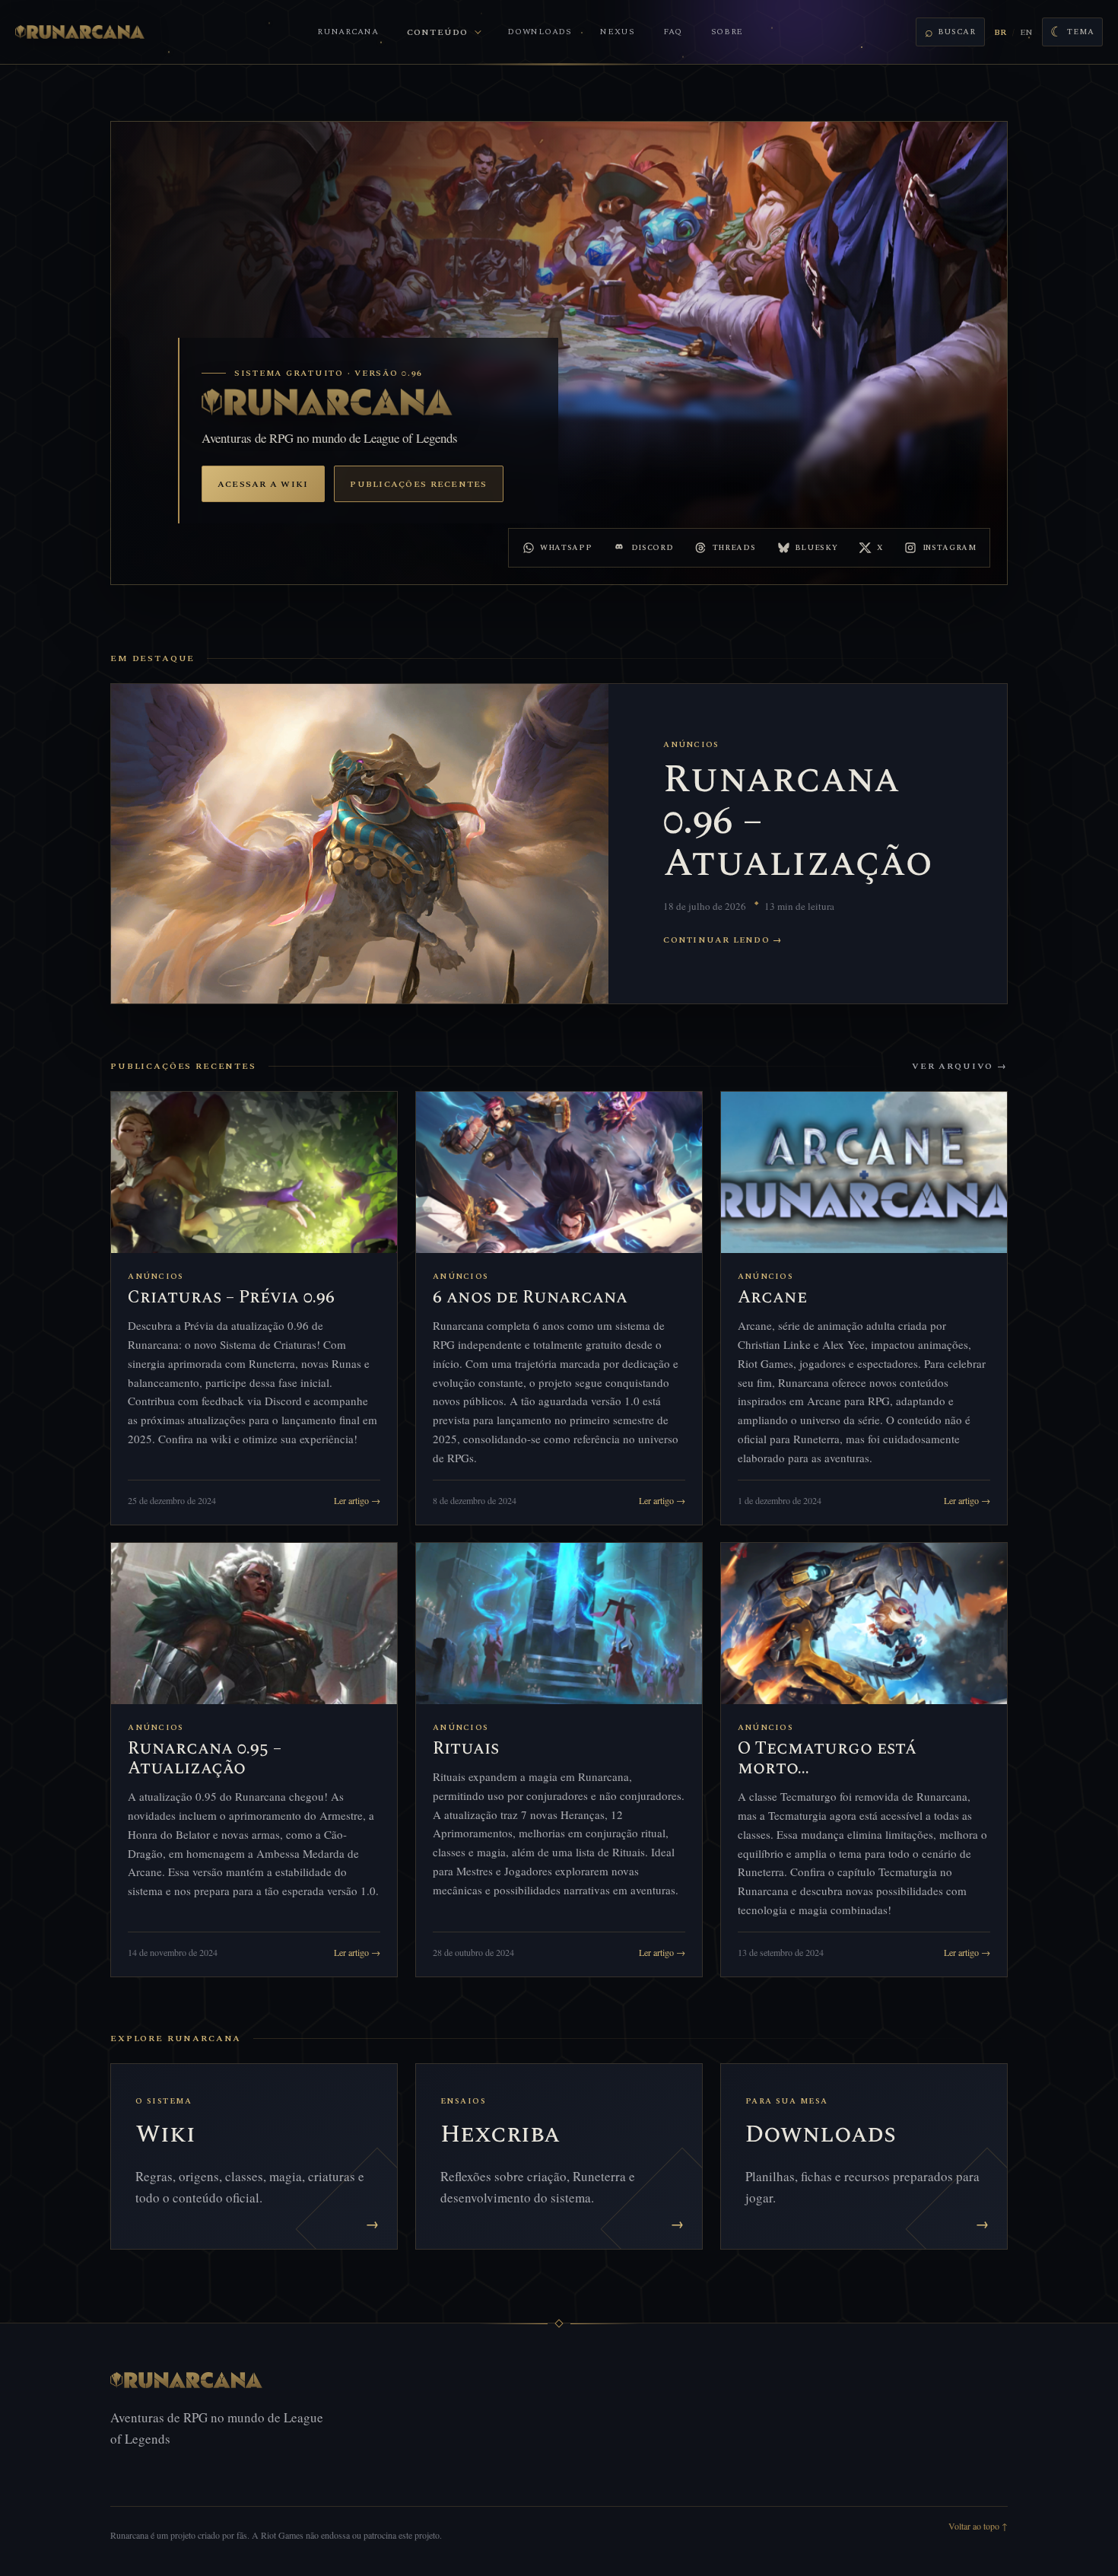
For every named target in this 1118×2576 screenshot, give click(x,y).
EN (1026, 32)
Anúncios (691, 745)
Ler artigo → (357, 1500)
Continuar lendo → (723, 940)
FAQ (673, 32)
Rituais (466, 1749)
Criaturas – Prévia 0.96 (231, 1298)
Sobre (727, 32)
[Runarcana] (80, 32)
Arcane (772, 1298)
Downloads (539, 32)
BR (1000, 32)
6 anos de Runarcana (530, 1298)
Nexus (618, 32)
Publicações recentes (418, 484)
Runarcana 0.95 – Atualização (205, 1759)
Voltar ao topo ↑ (978, 2526)
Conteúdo (437, 32)
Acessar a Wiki (263, 484)
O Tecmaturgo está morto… (827, 1759)
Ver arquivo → (960, 1066)
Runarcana (348, 32)
